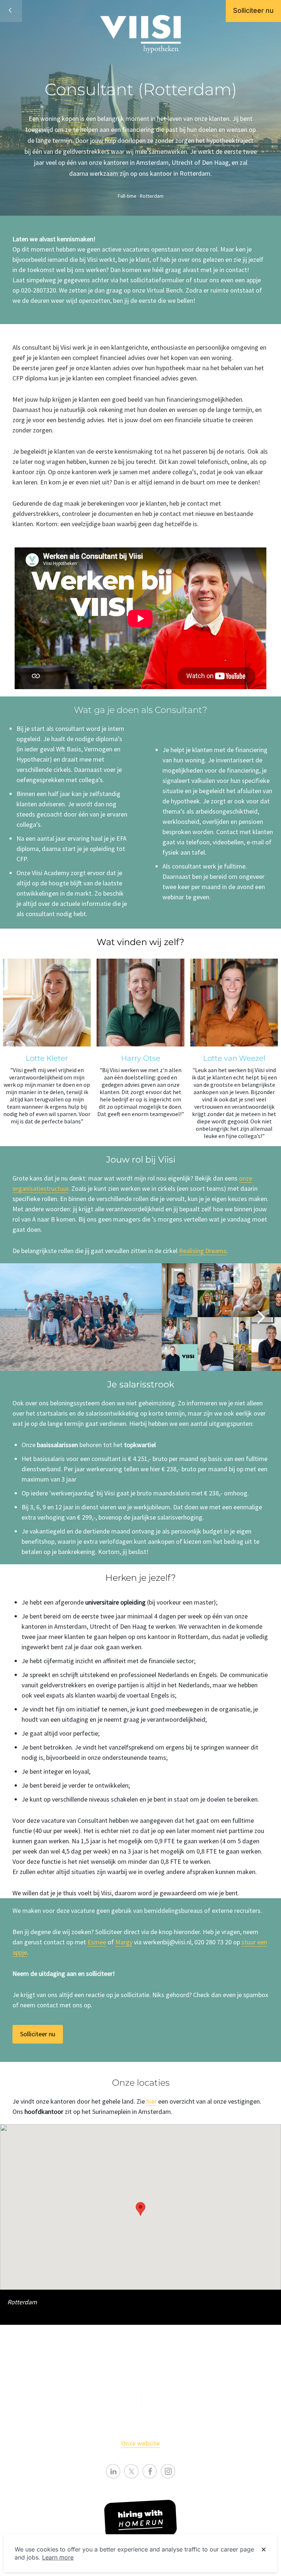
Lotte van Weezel (234, 1058)
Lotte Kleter (47, 1058)
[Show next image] (261, 1317)
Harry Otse (141, 1058)
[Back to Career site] (11, 11)
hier (151, 2101)
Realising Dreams (203, 1251)
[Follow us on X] (131, 2471)
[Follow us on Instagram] (168, 2471)
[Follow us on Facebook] (150, 2471)
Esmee (97, 1942)
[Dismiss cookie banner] (264, 2550)
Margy (124, 1942)
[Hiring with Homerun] (140, 2519)
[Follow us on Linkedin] (113, 2471)
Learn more (58, 2557)
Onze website (140, 2443)
